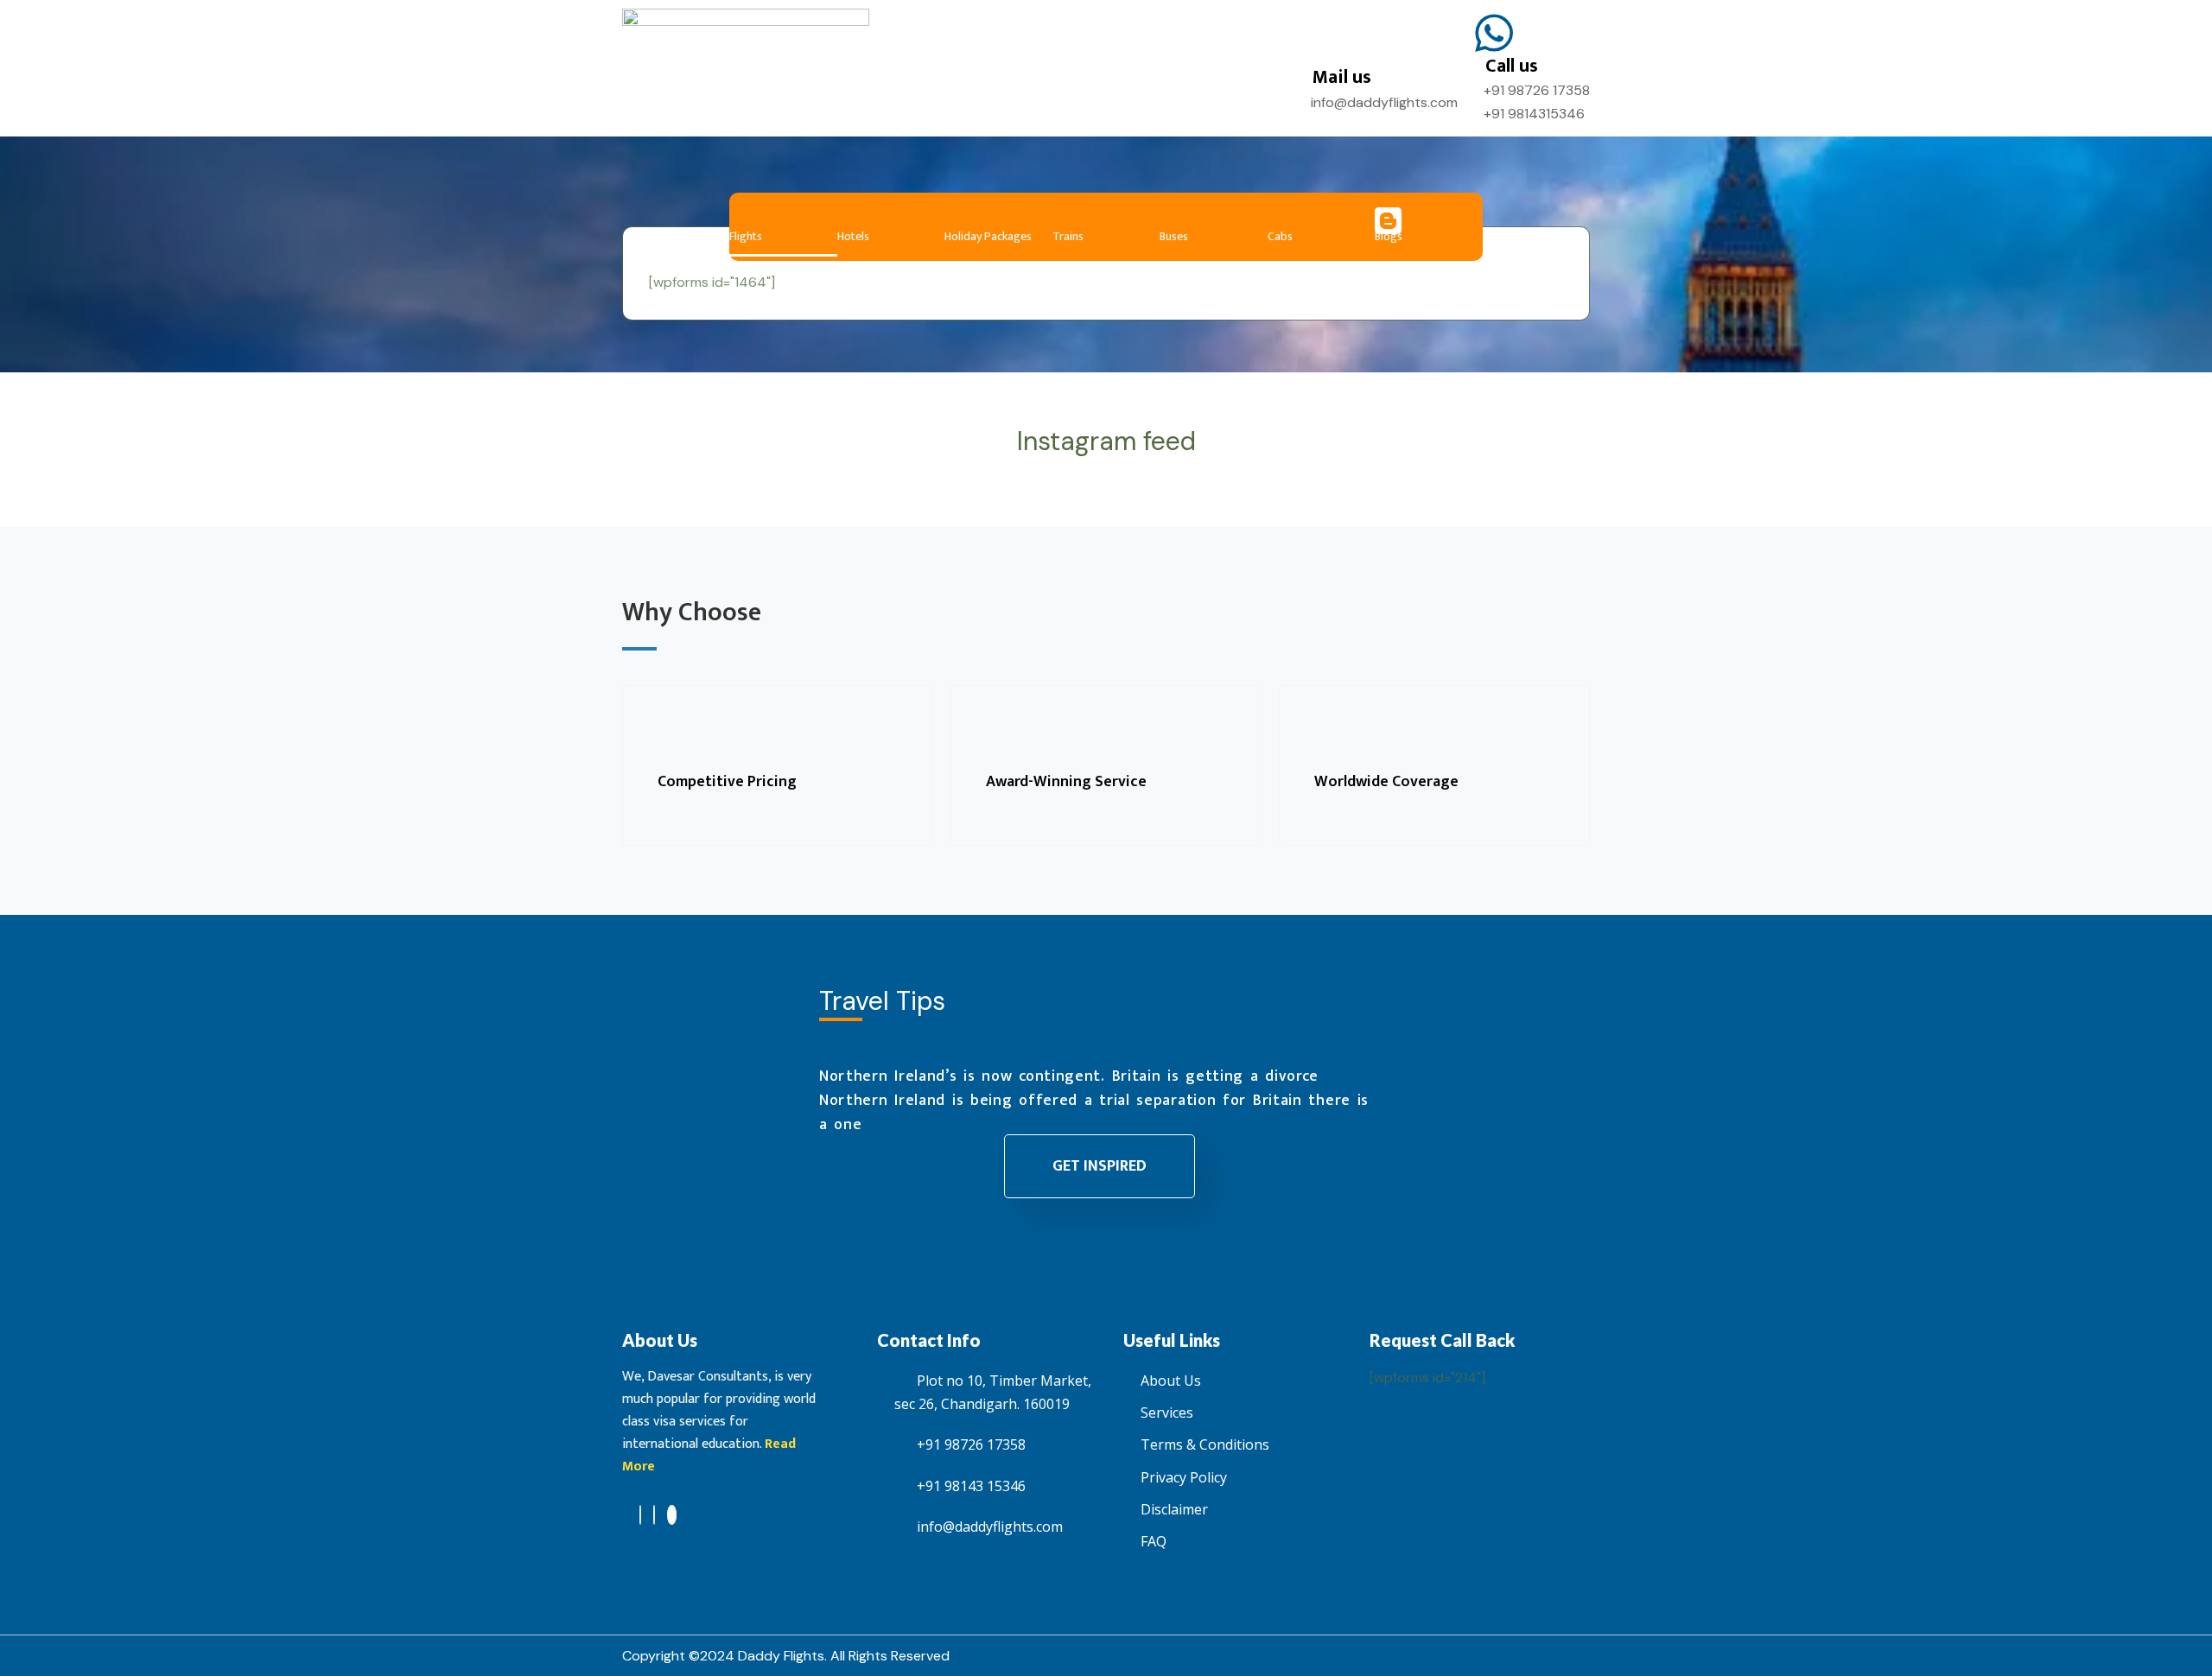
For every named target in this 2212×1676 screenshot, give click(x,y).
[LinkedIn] (654, 1515)
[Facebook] (640, 1515)
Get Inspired (1100, 1166)
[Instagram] (672, 1515)
